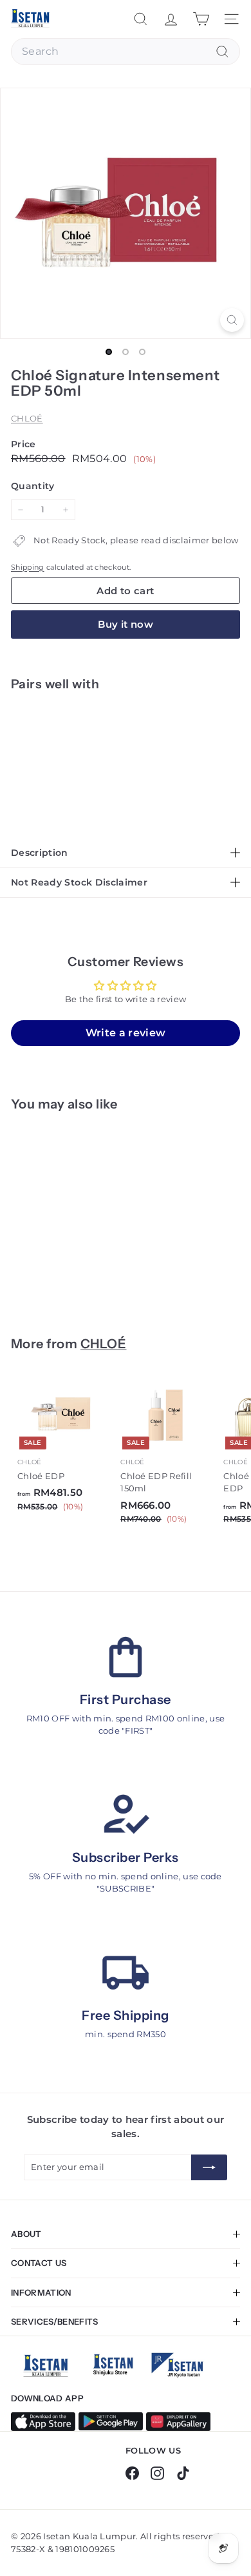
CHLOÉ (27, 418)
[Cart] (201, 19)
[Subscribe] (209, 2167)
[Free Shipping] (126, 1973)
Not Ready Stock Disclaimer (79, 882)
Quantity (33, 486)
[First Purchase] (126, 1657)
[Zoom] (232, 320)
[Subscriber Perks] (126, 1815)
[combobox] (126, 52)
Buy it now (126, 624)
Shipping (28, 567)
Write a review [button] (126, 1033)
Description (40, 853)
